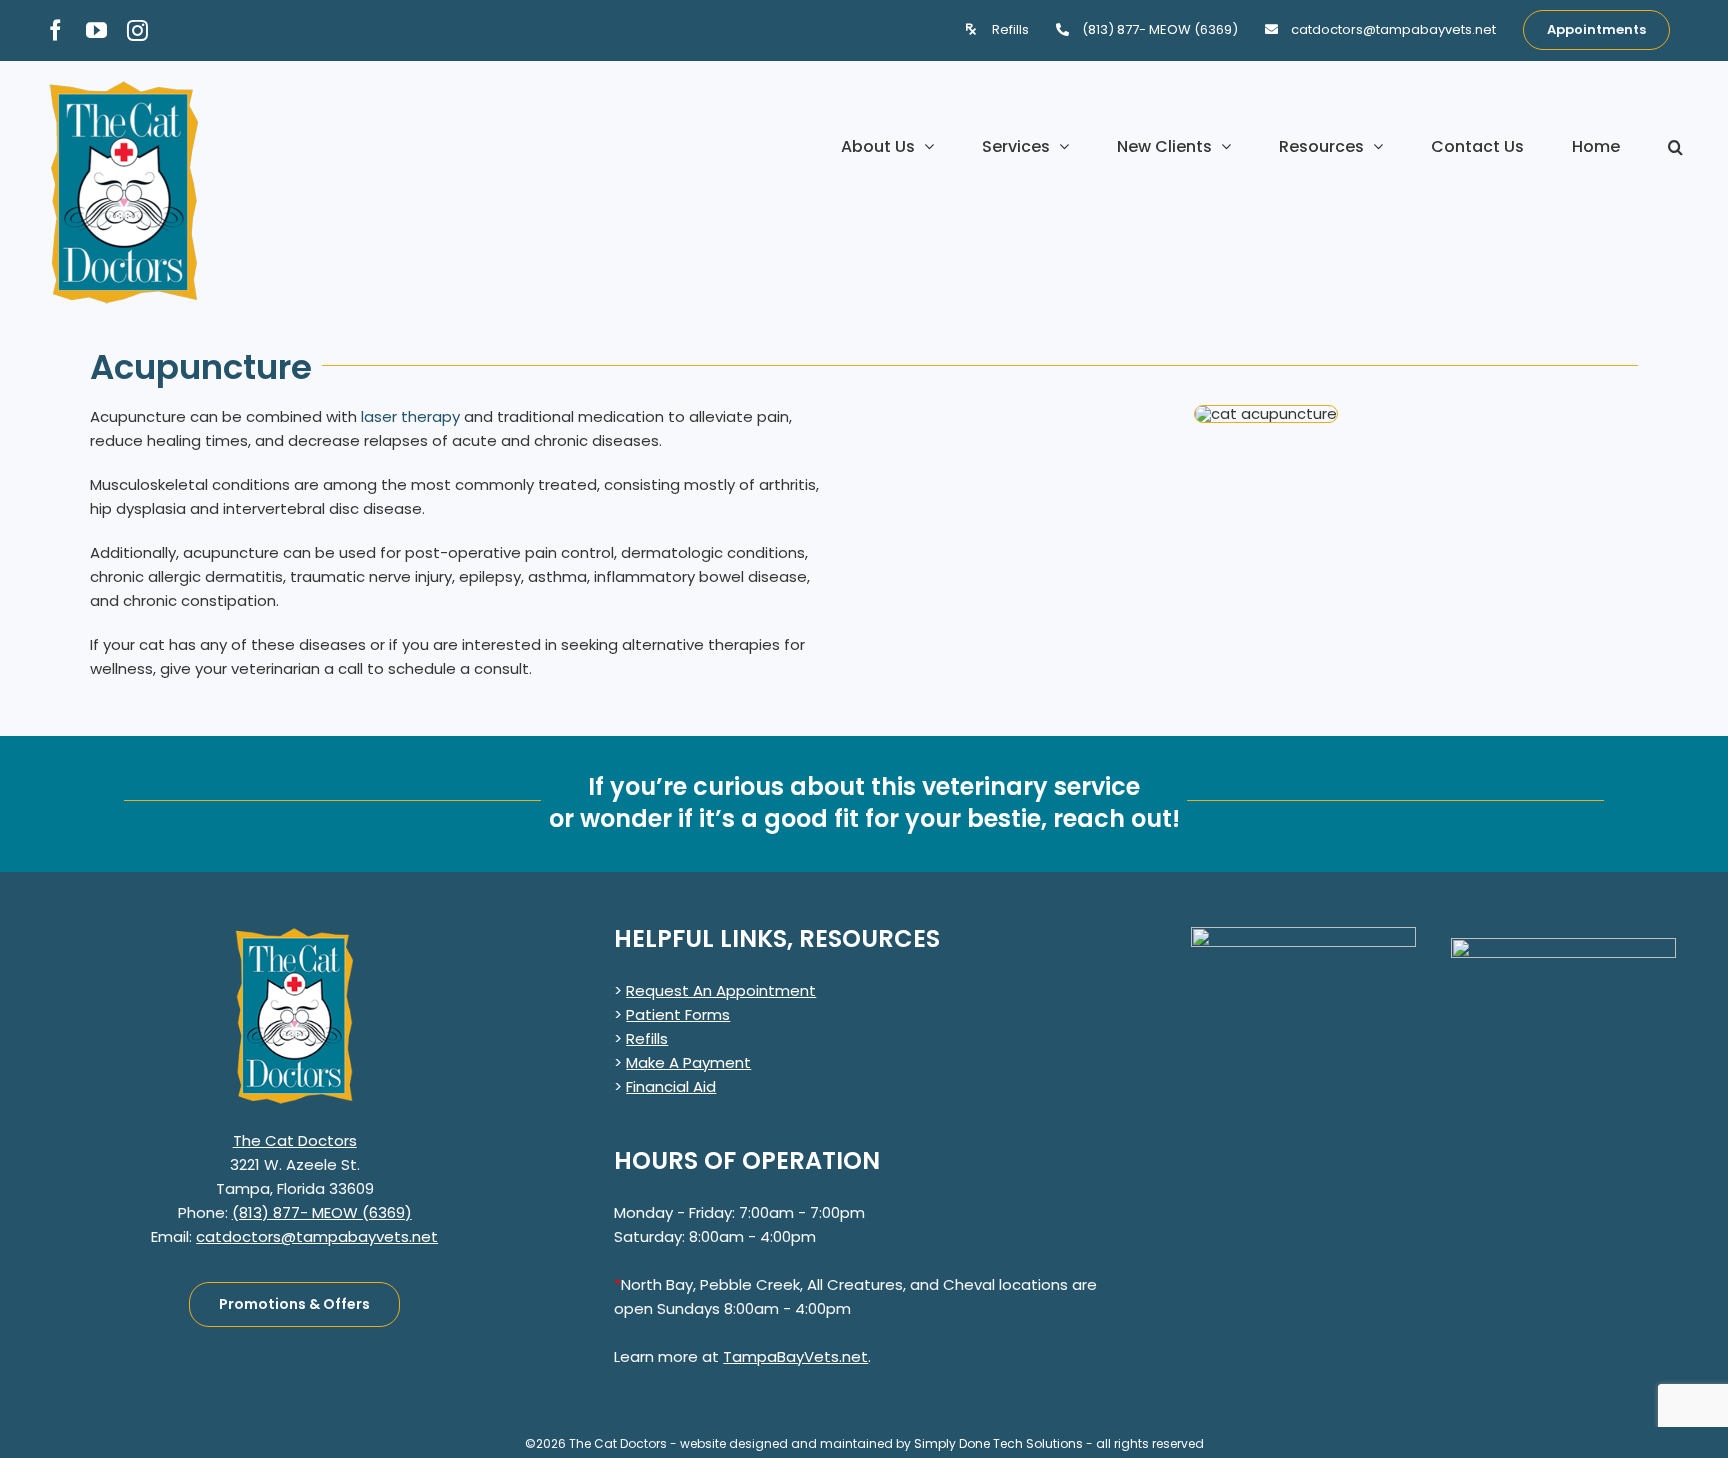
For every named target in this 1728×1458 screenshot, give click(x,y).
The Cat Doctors (295, 1140)
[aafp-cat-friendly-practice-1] (1563, 945)
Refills (647, 1038)
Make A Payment (688, 1062)
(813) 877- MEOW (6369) (322, 1212)
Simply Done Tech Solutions (998, 1443)
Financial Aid (671, 1086)
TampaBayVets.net (795, 1356)
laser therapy (410, 416)
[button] (1675, 146)
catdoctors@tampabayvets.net (317, 1236)
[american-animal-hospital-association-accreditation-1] (1303, 934)
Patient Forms (678, 1014)
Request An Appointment (721, 990)
